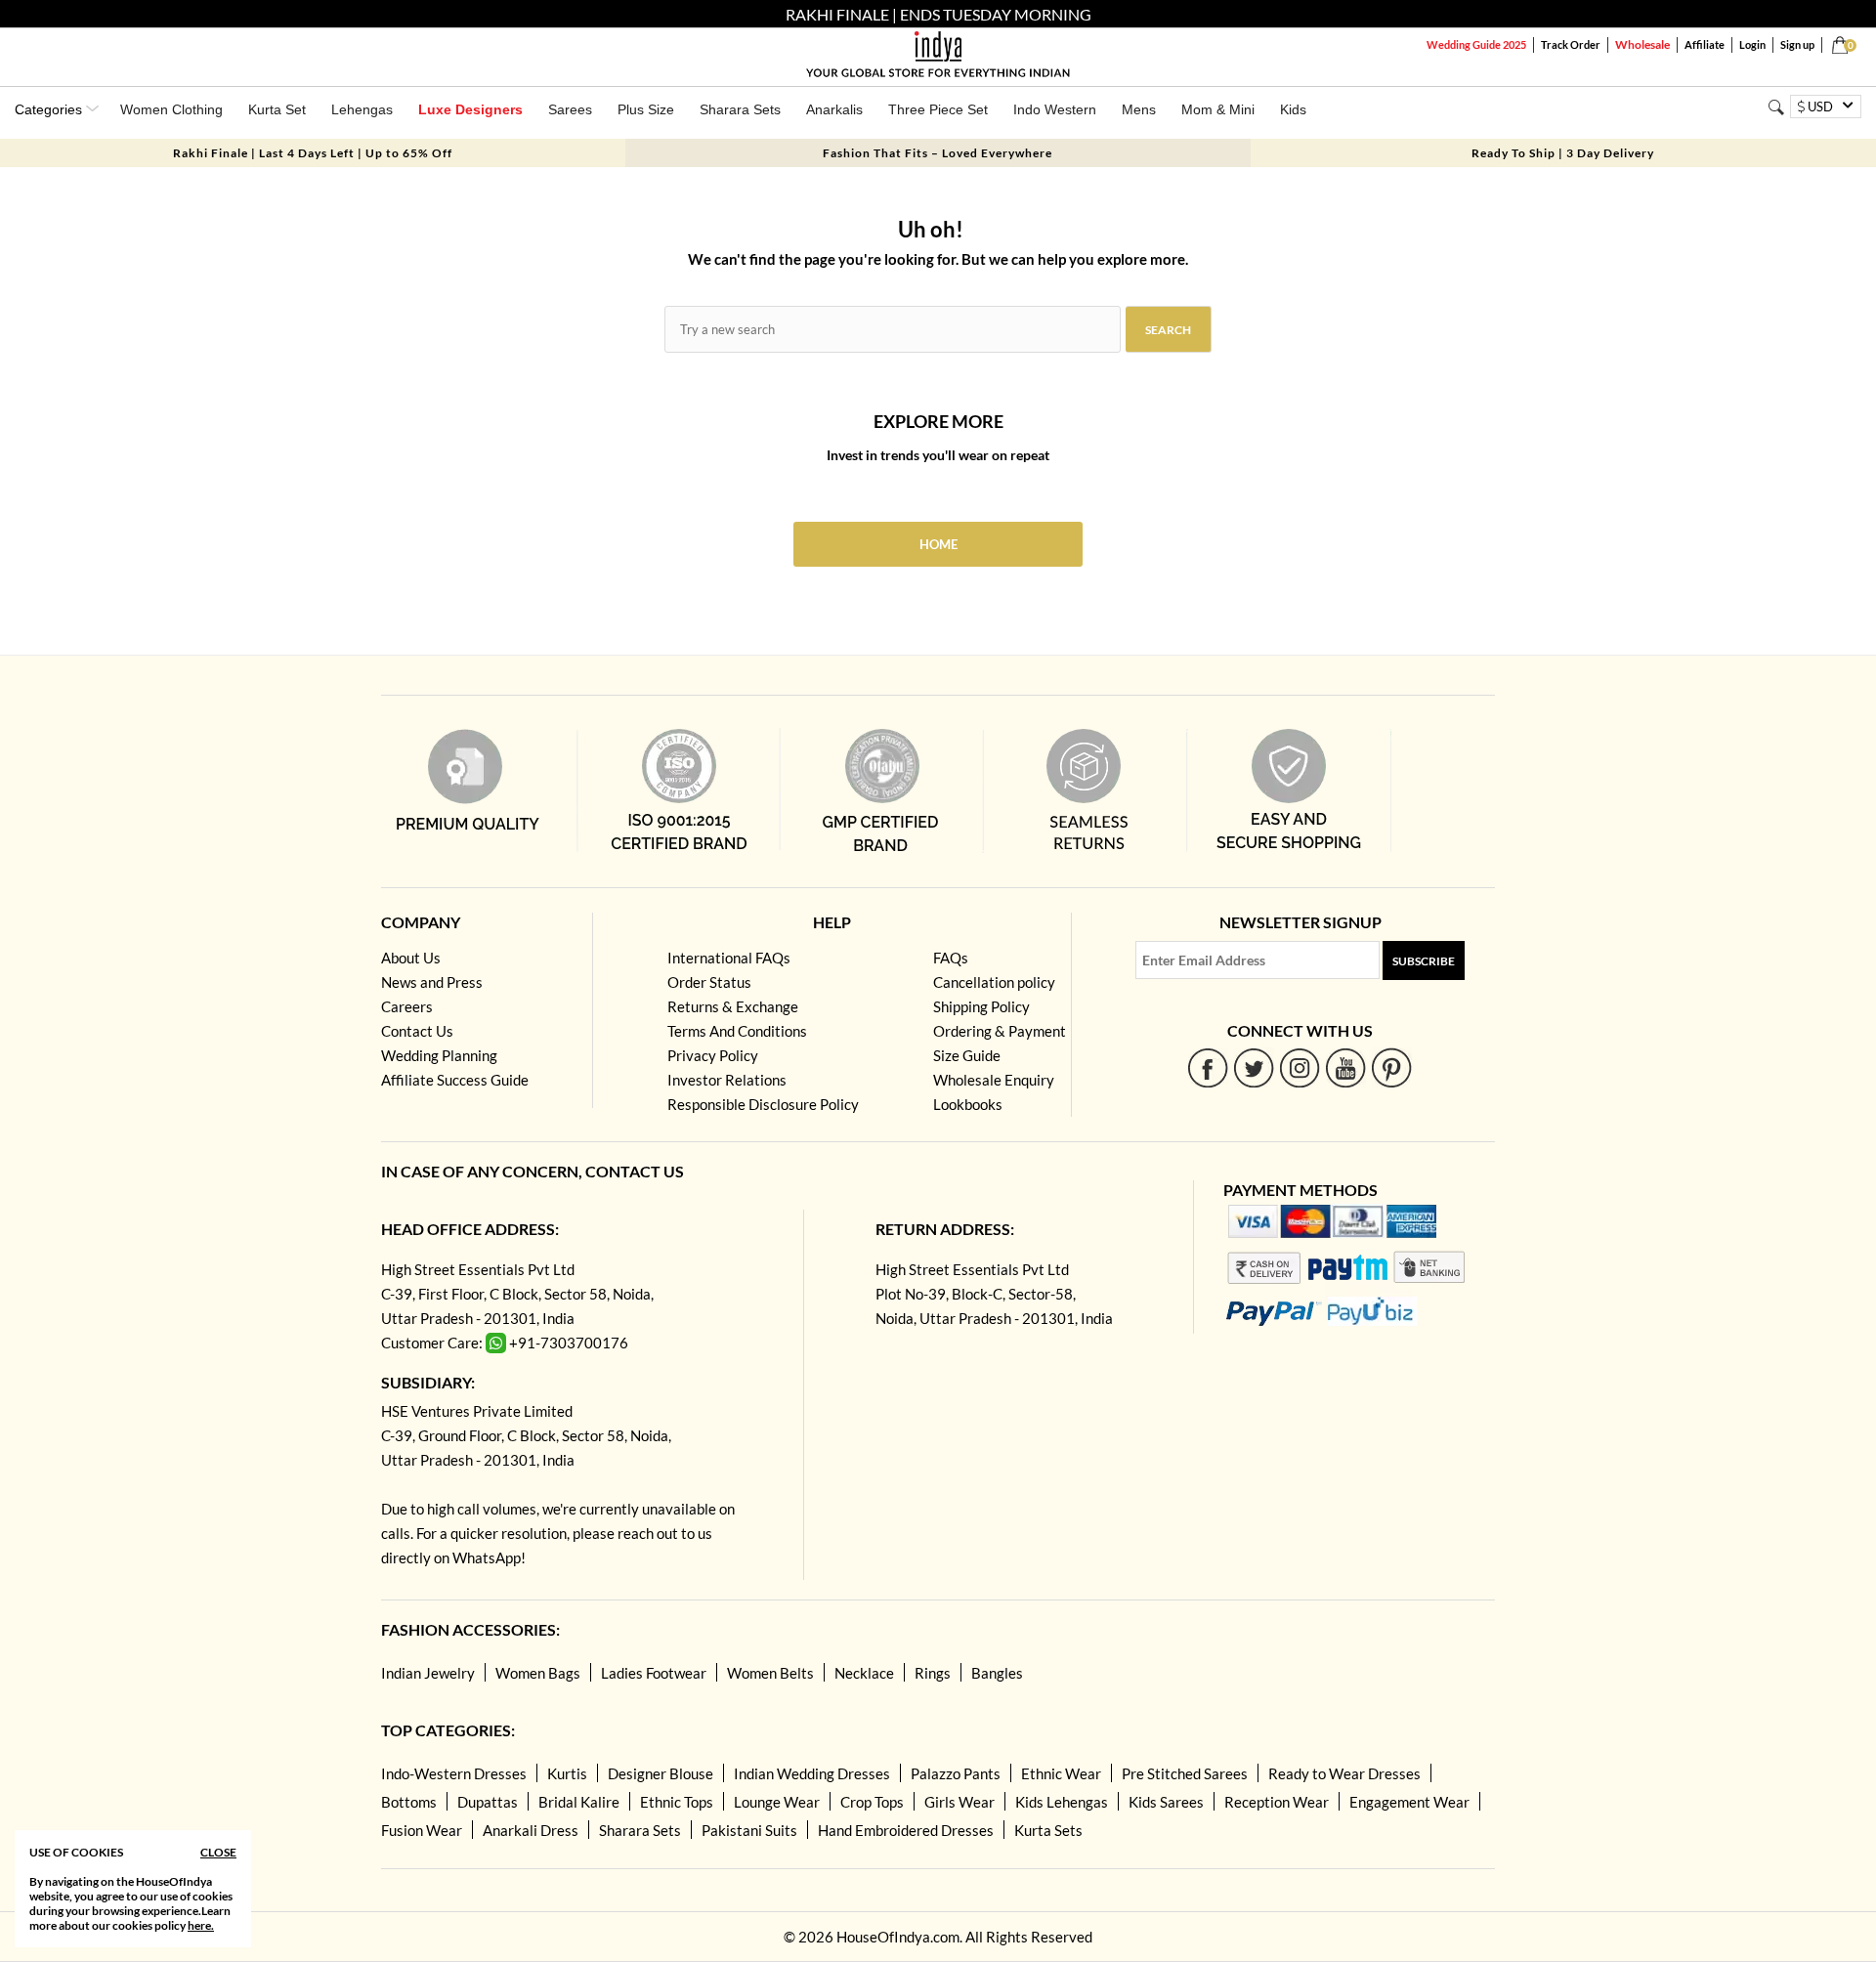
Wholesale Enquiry (994, 1080)
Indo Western (1055, 109)
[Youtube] (1346, 1067)
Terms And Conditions (737, 1031)
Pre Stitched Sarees (1185, 1773)
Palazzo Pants (956, 1773)
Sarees (570, 109)
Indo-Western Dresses (454, 1773)
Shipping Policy (981, 1006)
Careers (407, 1006)
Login (1752, 44)
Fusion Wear (422, 1830)
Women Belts (770, 1673)
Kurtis (567, 1773)
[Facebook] (1208, 1067)
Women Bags (538, 1673)
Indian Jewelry (428, 1673)
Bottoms (409, 1802)
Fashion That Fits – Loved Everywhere (938, 153)
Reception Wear (1277, 1802)
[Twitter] (1254, 1067)
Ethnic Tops (677, 1802)
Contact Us (417, 1031)
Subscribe (1424, 961)
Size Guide (967, 1055)
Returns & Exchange (733, 1006)
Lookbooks (968, 1104)
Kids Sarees (1166, 1802)
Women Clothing (171, 109)
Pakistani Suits (749, 1830)
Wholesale (1642, 44)
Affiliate (1705, 44)
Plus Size (646, 109)
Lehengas (362, 109)
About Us (411, 958)
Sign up (1797, 44)
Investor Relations (727, 1080)
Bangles (997, 1673)
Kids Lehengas (1062, 1802)
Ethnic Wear (1061, 1773)
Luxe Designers (470, 109)
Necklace (864, 1673)
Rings (933, 1673)
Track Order (1571, 44)
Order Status (709, 982)
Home (938, 544)
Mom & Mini (1218, 109)
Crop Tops (872, 1802)
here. (201, 1925)
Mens (1139, 109)
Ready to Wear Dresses (1344, 1773)
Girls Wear (959, 1802)
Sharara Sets (740, 109)
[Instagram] (1300, 1067)
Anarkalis (834, 109)
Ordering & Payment (1000, 1031)
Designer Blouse (661, 1773)
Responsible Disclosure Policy (763, 1104)
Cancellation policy (994, 982)
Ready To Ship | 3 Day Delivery (1563, 153)
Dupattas (488, 1802)
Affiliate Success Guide (455, 1080)
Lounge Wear (777, 1802)
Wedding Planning (439, 1055)
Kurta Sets (1048, 1830)
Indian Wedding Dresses (812, 1773)
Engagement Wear (1409, 1802)
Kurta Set (277, 109)
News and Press (432, 982)
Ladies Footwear (654, 1673)
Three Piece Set (938, 109)
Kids (1293, 109)
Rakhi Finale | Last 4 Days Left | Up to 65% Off (313, 153)
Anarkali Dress (531, 1830)
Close (218, 1852)
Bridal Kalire (579, 1802)
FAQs (951, 958)
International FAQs (729, 958)
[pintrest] (1392, 1067)
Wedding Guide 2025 (1476, 44)
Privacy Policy (713, 1055)
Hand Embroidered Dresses (906, 1830)
